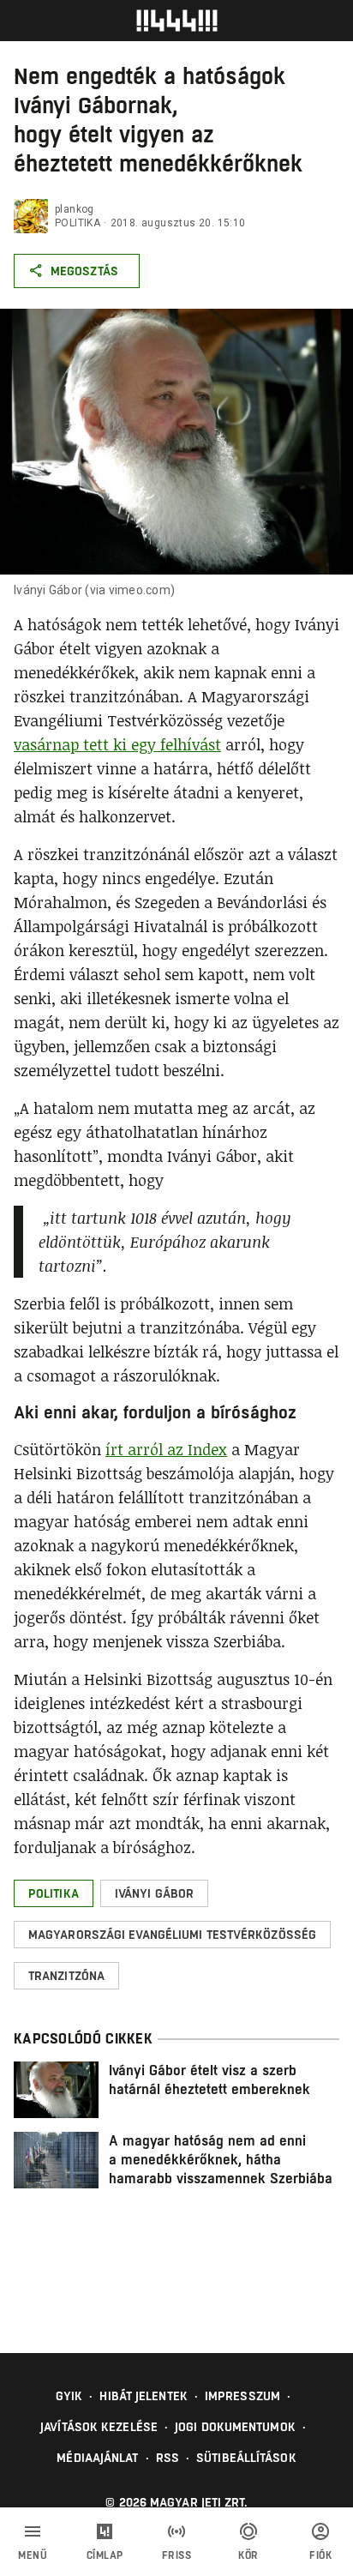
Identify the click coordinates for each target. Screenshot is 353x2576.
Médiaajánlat (97, 2458)
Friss (177, 2555)
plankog (75, 209)
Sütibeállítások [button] (246, 2458)
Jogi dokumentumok (235, 2427)
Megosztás (84, 271)
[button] (54, 1893)
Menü (33, 2555)
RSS (168, 2458)
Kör (248, 2555)
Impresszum (242, 2396)
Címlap (105, 2555)
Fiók (320, 2555)
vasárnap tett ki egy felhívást (117, 744)
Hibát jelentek (143, 2396)
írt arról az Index (166, 1449)
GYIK (69, 2396)
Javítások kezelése (99, 2427)
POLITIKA (78, 223)
